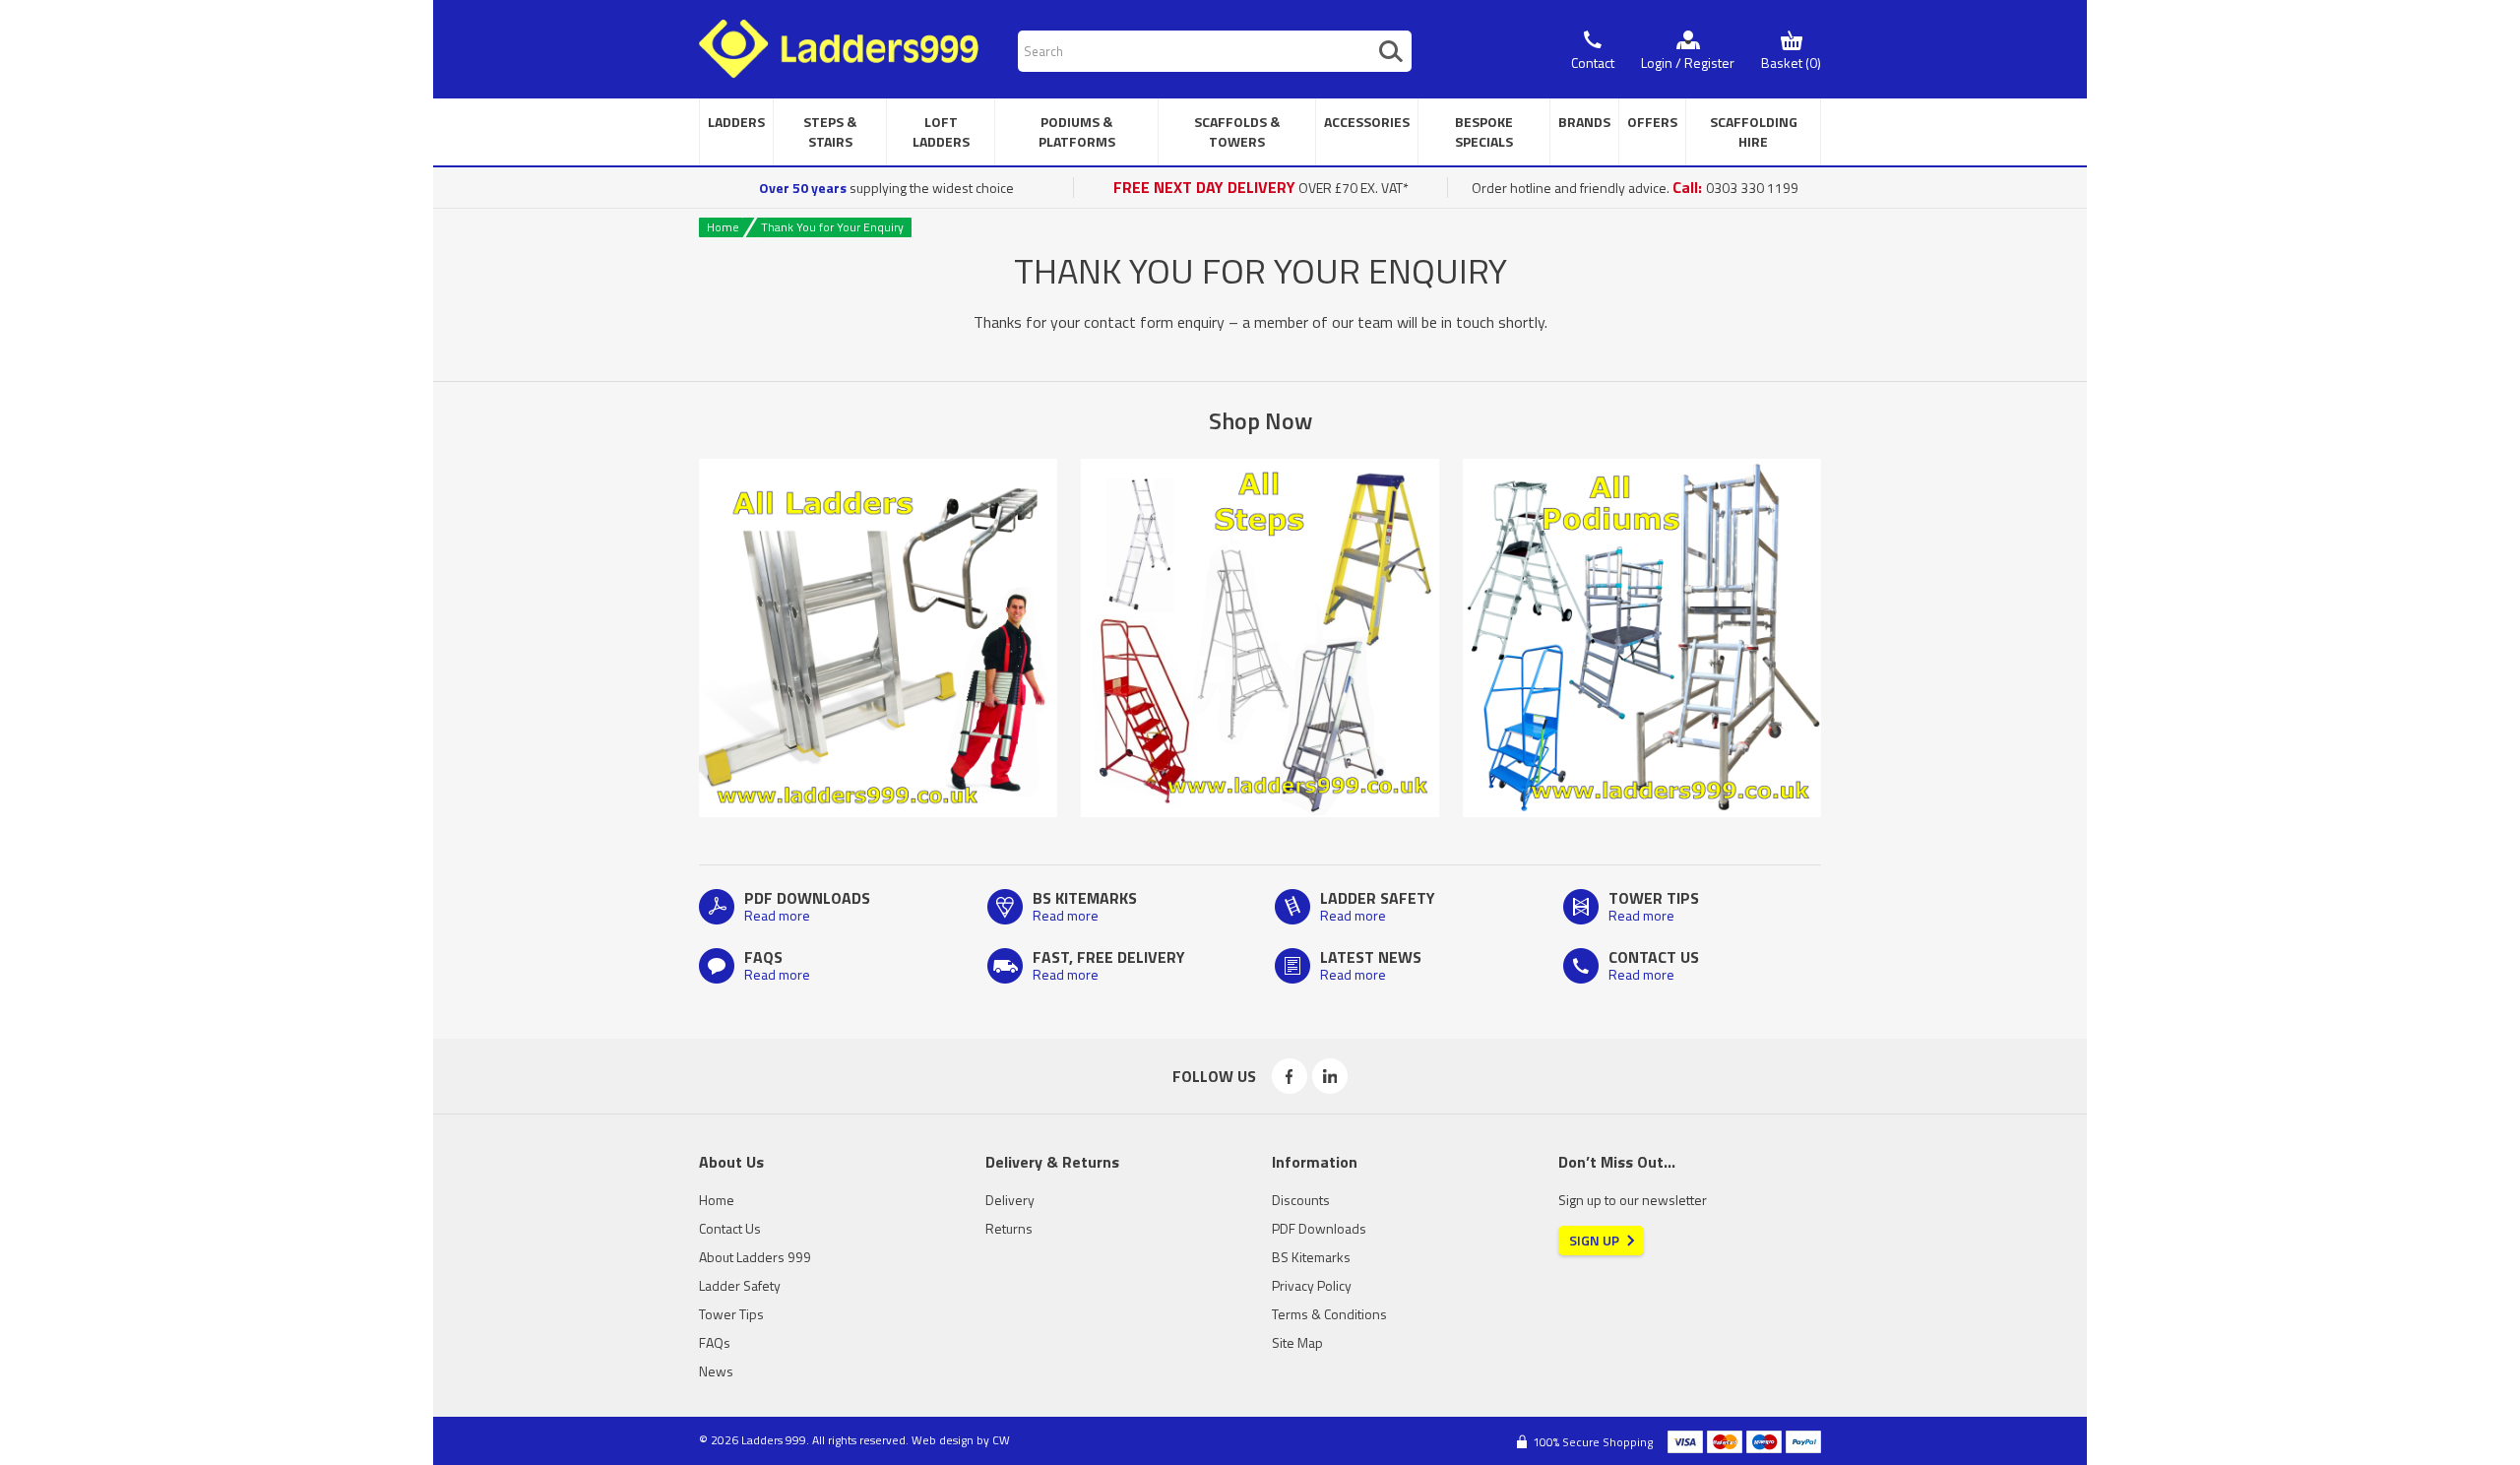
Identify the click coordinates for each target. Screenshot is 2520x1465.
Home (723, 227)
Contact (1593, 63)
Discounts (1301, 1200)
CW (1001, 1440)
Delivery (1010, 1200)
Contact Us (730, 1228)
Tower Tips (731, 1314)
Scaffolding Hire (1754, 131)
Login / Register (1688, 63)
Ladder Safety (740, 1285)
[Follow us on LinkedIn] (1330, 1076)
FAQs (715, 1342)
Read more (777, 915)
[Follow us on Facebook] (1290, 1076)
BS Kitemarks (1311, 1257)
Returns (1009, 1228)
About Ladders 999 (755, 1257)
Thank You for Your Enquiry (832, 227)
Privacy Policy (1312, 1285)
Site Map (1297, 1342)
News (716, 1371)
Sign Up (1594, 1240)
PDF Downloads (1319, 1228)
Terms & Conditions (1329, 1314)
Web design (943, 1440)
